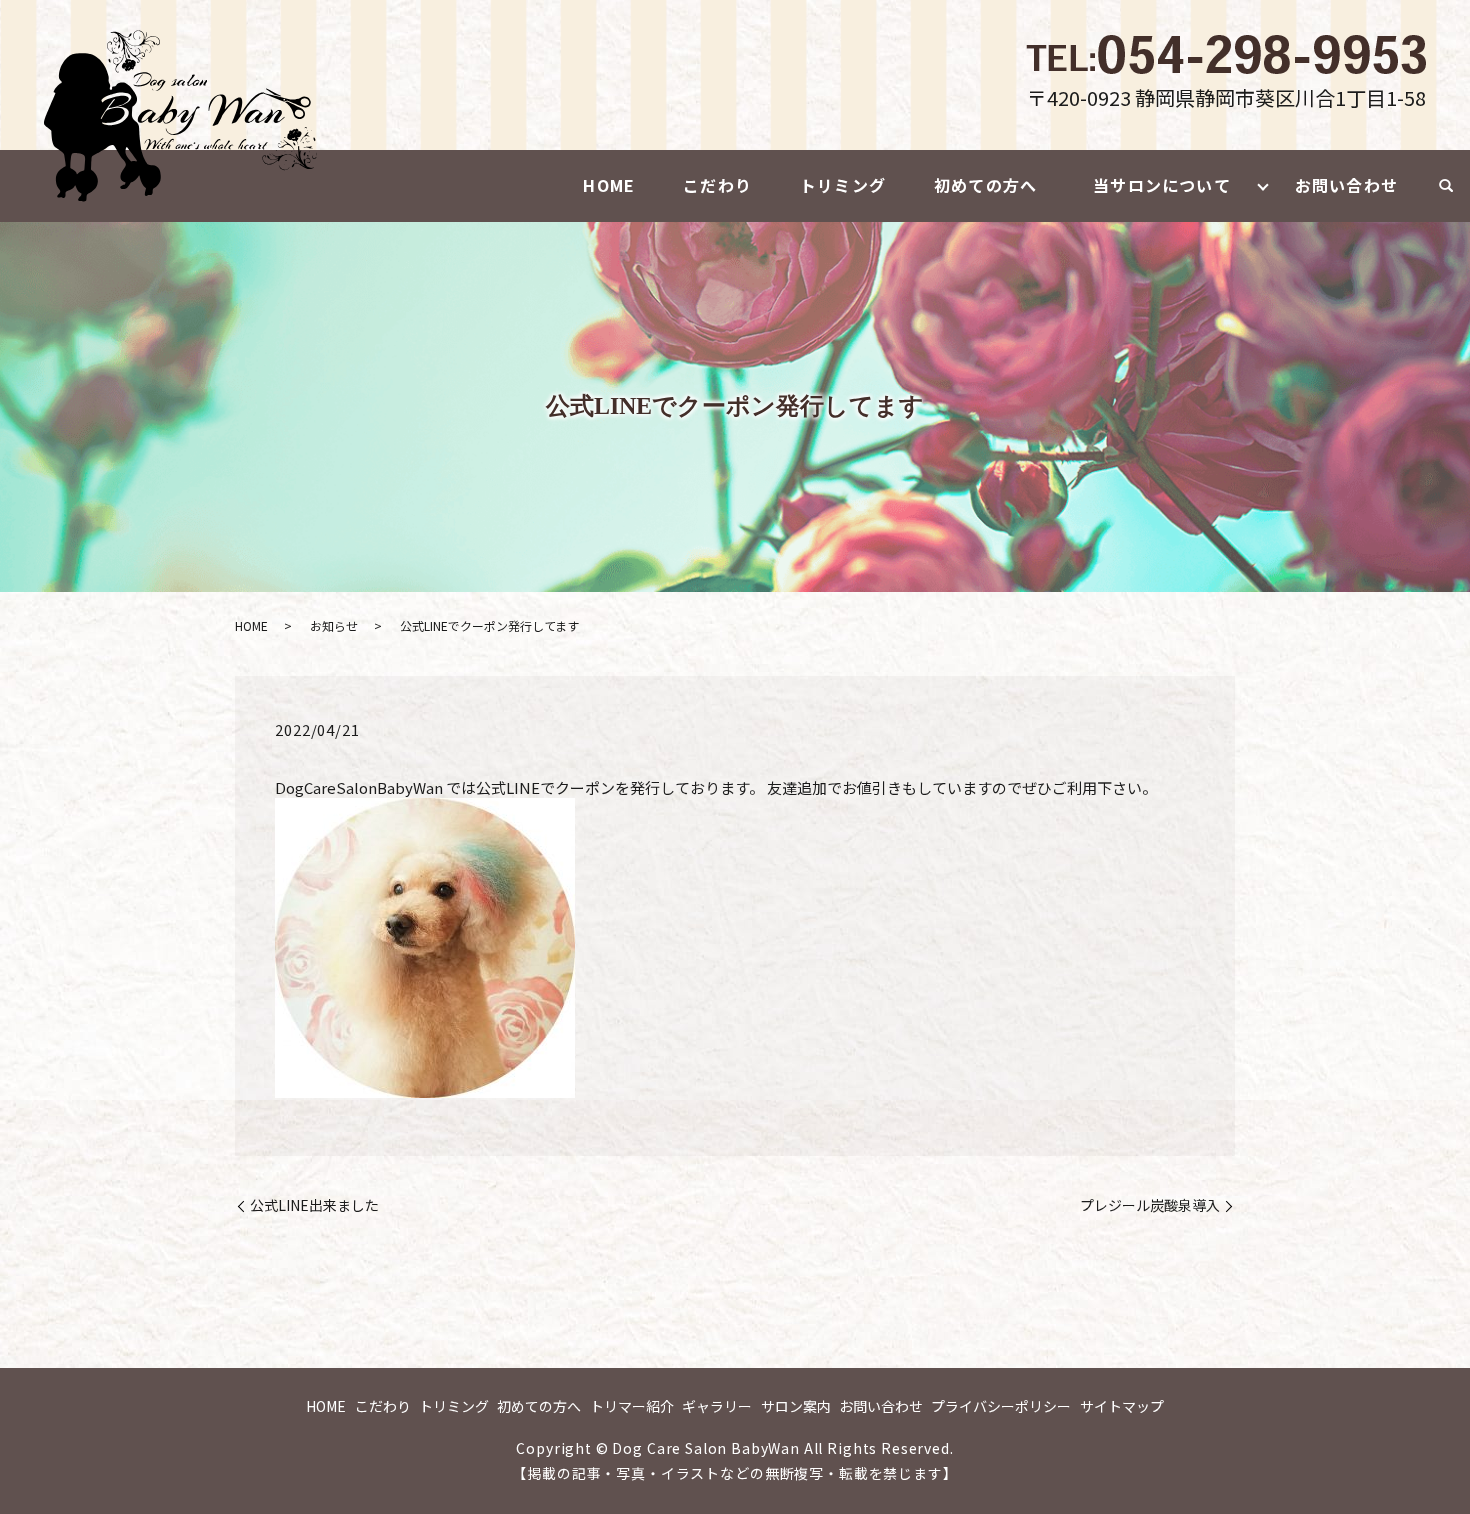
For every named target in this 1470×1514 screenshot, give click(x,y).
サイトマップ (1122, 1406)
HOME (609, 185)
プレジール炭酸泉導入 (1150, 1205)
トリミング (843, 185)
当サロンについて (1162, 185)
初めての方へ (985, 185)
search (1446, 186)
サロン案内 (796, 1406)
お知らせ (334, 625)
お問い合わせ (1346, 185)
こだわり (717, 185)
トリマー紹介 (632, 1406)
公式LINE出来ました (314, 1205)
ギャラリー (717, 1406)
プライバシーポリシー (1001, 1406)
